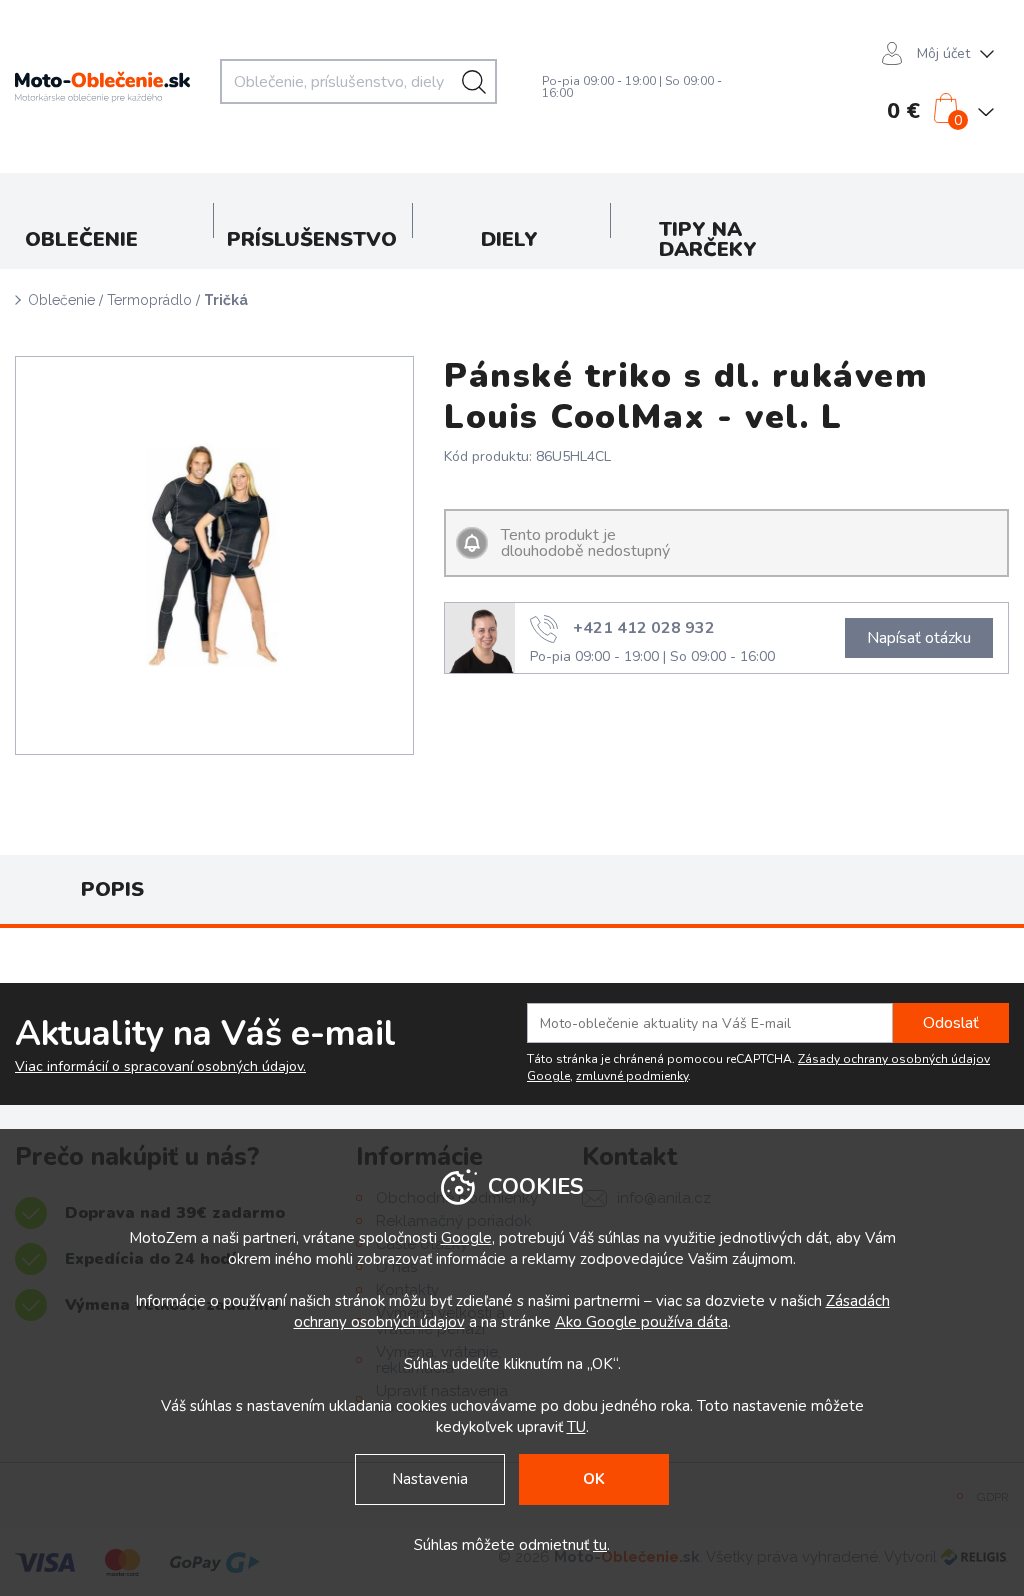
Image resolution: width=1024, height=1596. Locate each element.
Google (466, 1238)
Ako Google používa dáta (641, 1322)
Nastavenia (430, 1479)
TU (576, 1427)
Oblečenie (61, 300)
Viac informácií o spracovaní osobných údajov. (160, 1067)
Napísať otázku (919, 638)
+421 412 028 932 (644, 627)
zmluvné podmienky (632, 1076)
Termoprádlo (149, 300)
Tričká (226, 300)
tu (600, 1545)
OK (594, 1479)
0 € (903, 111)
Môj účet (943, 53)
